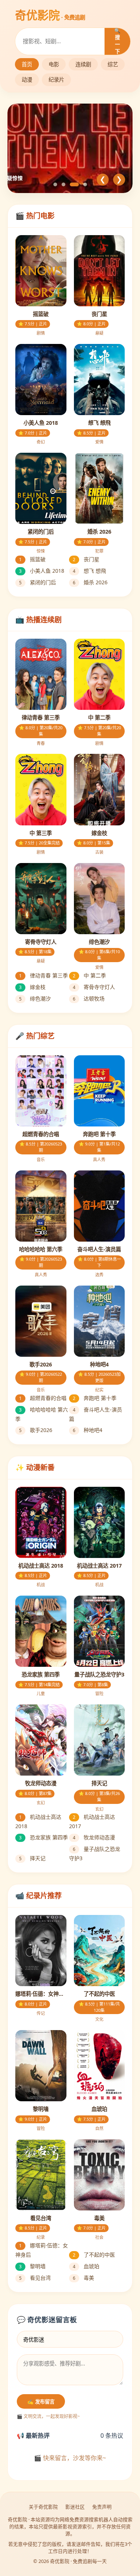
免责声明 (102, 2507)
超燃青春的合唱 (43, 1398)
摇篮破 (32, 559)
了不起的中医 (94, 2255)
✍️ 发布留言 (41, 2402)
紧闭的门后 (38, 582)
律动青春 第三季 (43, 975)
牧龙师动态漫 (94, 1837)
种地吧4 (88, 1430)
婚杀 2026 (90, 582)
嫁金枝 (32, 987)
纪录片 (56, 80)
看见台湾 (35, 2278)
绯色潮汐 (35, 998)
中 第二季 (89, 975)
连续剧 (83, 64)
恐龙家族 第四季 (43, 1837)
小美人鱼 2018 (42, 571)
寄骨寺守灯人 (94, 987)
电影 (54, 64)
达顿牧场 (89, 998)
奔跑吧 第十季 (95, 1398)
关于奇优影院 (43, 2507)
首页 (27, 64)
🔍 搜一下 (117, 41)
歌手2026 (36, 1430)
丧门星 (86, 559)
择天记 (32, 1858)
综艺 (113, 64)
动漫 (27, 80)
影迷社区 (75, 2507)
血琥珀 (86, 2266)
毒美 (83, 2278)
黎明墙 (32, 2266)
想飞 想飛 (89, 571)
